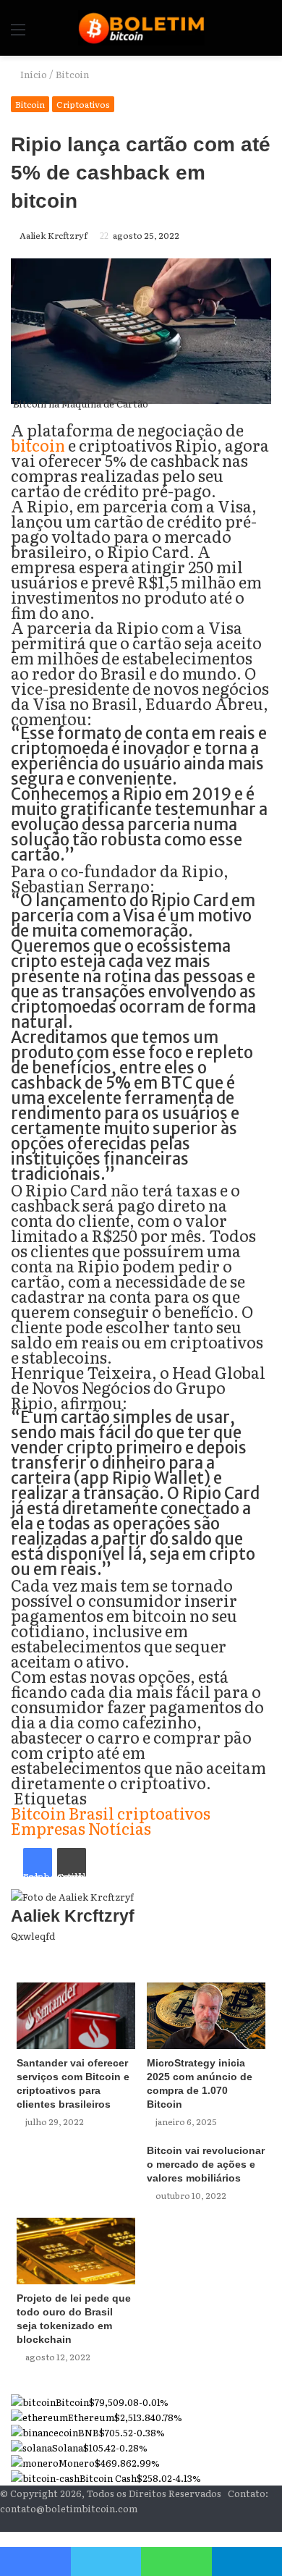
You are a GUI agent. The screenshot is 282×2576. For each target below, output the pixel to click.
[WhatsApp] (176, 2562)
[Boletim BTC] (141, 28)
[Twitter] (106, 2562)
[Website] (268, 1951)
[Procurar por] (264, 34)
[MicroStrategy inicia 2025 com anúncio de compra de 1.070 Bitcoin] (206, 2016)
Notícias (120, 1828)
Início (33, 74)
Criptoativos (83, 104)
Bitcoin (72, 74)
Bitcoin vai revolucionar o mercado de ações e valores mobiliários (206, 2164)
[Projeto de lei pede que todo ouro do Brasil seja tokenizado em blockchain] (76, 2251)
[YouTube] (267, 2524)
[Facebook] (278, 2524)
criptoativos (164, 1813)
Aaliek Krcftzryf (54, 235)
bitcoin (38, 445)
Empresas (48, 1828)
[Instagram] (255, 2524)
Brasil (91, 1813)
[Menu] (18, 34)
